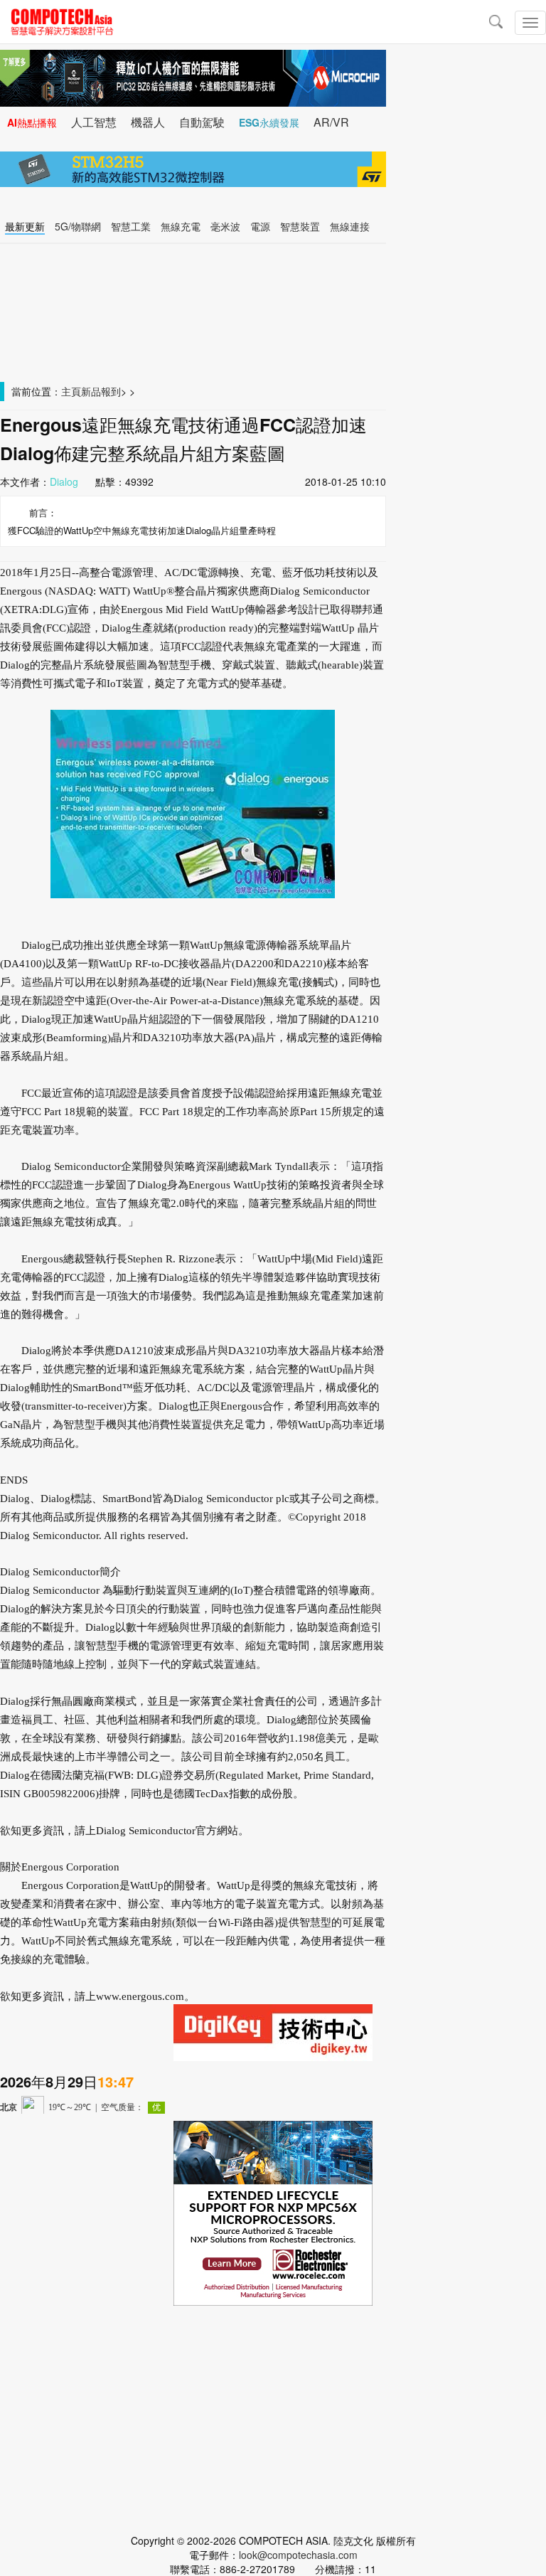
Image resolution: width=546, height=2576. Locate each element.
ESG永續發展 (269, 122)
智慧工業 (131, 226)
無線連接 (350, 226)
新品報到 (101, 391)
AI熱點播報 (32, 122)
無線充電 (181, 226)
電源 (260, 226)
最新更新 (25, 226)
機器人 (148, 122)
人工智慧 (94, 122)
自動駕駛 (202, 122)
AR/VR (331, 122)
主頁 (71, 391)
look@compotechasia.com (298, 2555)
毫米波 (225, 226)
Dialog (64, 481)
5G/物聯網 (78, 226)
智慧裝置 (300, 226)
